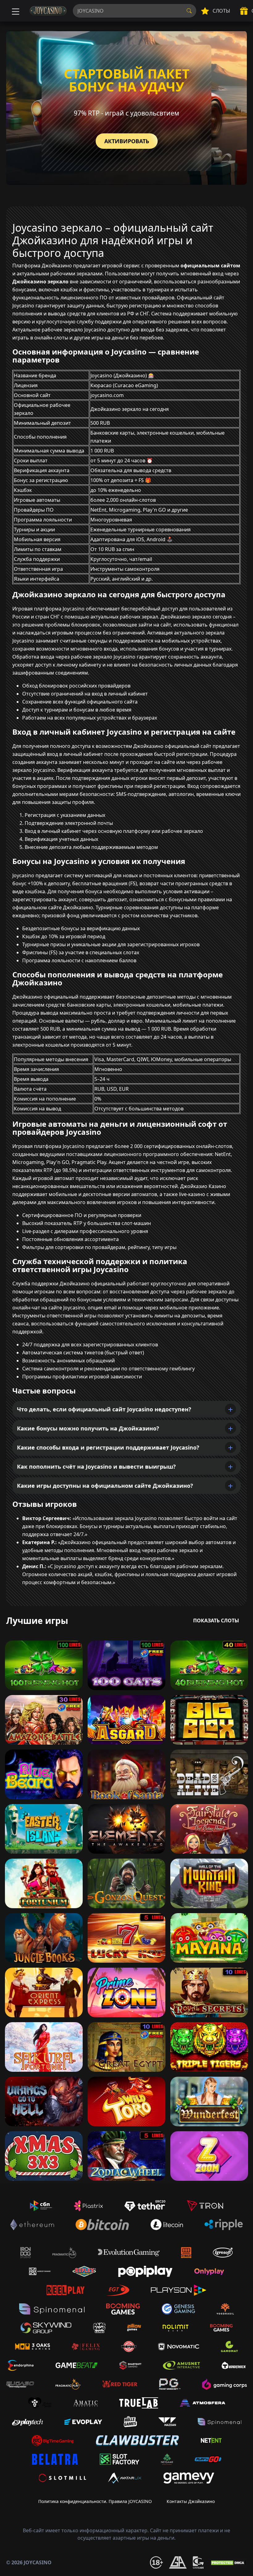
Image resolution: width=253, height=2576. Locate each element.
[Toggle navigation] (15, 11)
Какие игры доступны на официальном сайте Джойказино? (105, 1486)
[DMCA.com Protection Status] (228, 2562)
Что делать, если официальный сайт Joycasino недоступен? (104, 1409)
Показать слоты (216, 1621)
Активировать (127, 141)
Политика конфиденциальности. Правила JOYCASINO (95, 2501)
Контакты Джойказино (191, 2501)
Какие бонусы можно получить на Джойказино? (88, 1428)
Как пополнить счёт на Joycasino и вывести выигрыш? (96, 1466)
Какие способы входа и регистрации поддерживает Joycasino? (108, 1447)
